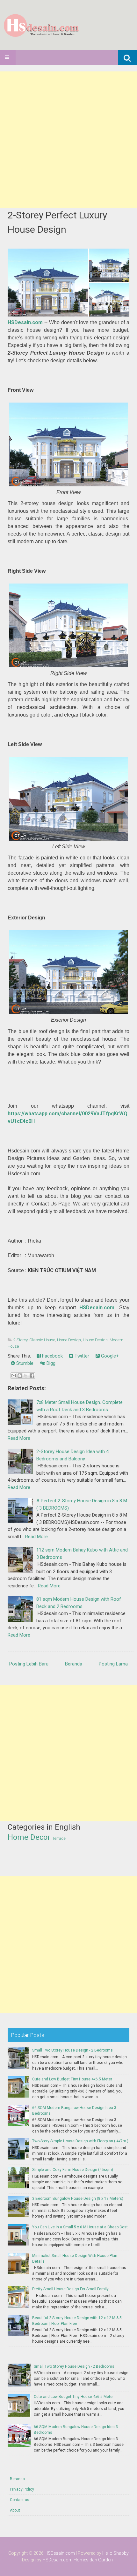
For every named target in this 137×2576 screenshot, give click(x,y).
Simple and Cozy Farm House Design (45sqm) (73, 2170)
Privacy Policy (22, 2489)
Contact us (20, 2500)
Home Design (69, 1340)
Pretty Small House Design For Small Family (70, 2289)
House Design (95, 1340)
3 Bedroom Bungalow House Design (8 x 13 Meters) (78, 2199)
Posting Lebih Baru (29, 1664)
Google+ (109, 1356)
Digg (50, 1363)
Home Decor (29, 1837)
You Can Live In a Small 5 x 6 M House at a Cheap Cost (80, 2227)
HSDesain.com (25, 322)
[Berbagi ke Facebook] (32, 1376)
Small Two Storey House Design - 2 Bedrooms (72, 2050)
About (15, 2510)
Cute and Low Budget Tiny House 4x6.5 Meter (72, 2079)
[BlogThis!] (20, 1376)
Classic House (42, 1340)
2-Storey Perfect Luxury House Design (57, 222)
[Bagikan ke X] (26, 1376)
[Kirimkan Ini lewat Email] (14, 1376)
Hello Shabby (115, 2553)
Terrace (59, 1839)
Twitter (81, 1356)
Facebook (52, 1356)
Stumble (24, 1363)
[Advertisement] (68, 140)
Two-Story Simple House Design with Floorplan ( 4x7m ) (80, 2141)
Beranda (74, 1664)
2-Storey (20, 1340)
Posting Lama (113, 1664)
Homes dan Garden (93, 2560)
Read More (19, 1438)
